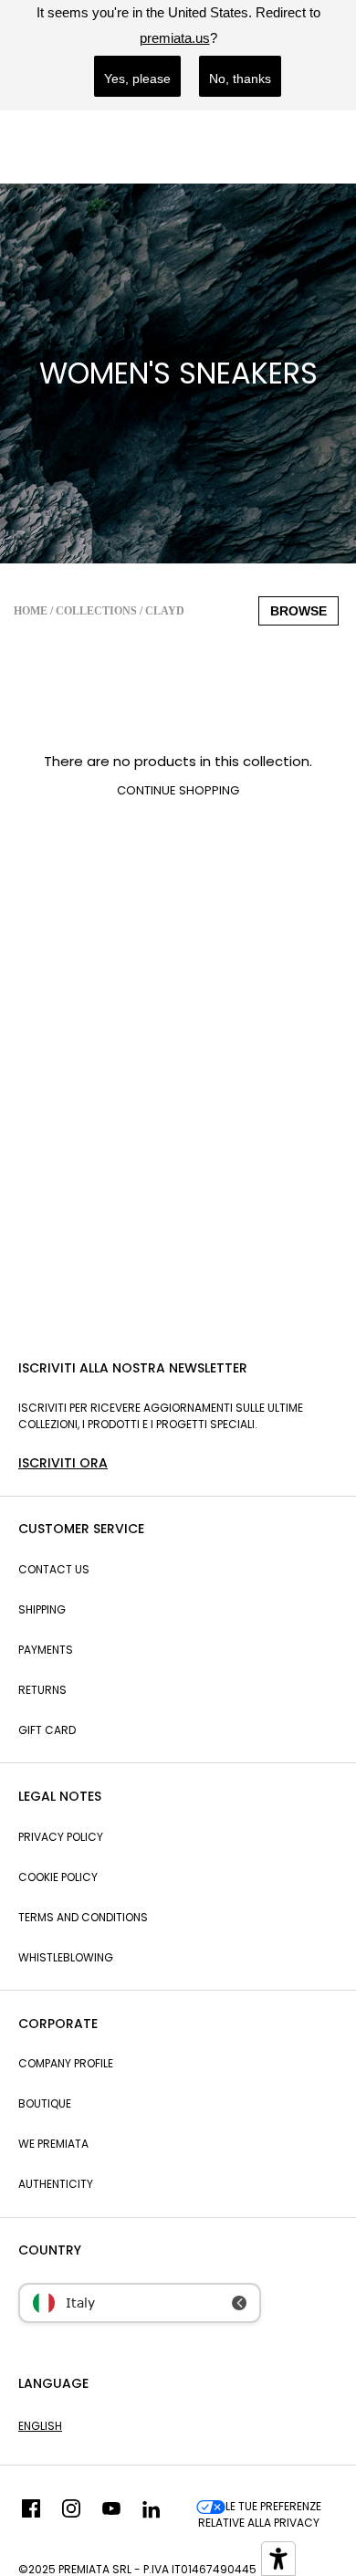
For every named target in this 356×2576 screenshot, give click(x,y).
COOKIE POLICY (58, 1877)
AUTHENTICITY (56, 2184)
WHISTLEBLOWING (66, 1957)
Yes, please (137, 79)
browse (298, 611)
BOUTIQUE (45, 2103)
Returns (42, 1690)
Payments (46, 1650)
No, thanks (240, 79)
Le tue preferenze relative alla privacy (260, 2514)
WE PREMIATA (53, 2144)
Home (31, 611)
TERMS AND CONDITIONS (83, 1917)
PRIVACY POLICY (61, 1837)
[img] (31, 2515)
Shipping (42, 1609)
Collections (96, 611)
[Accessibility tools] (278, 2559)
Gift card (47, 1730)
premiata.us (175, 38)
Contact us (54, 1569)
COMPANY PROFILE (66, 2063)
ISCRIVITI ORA (63, 1463)
